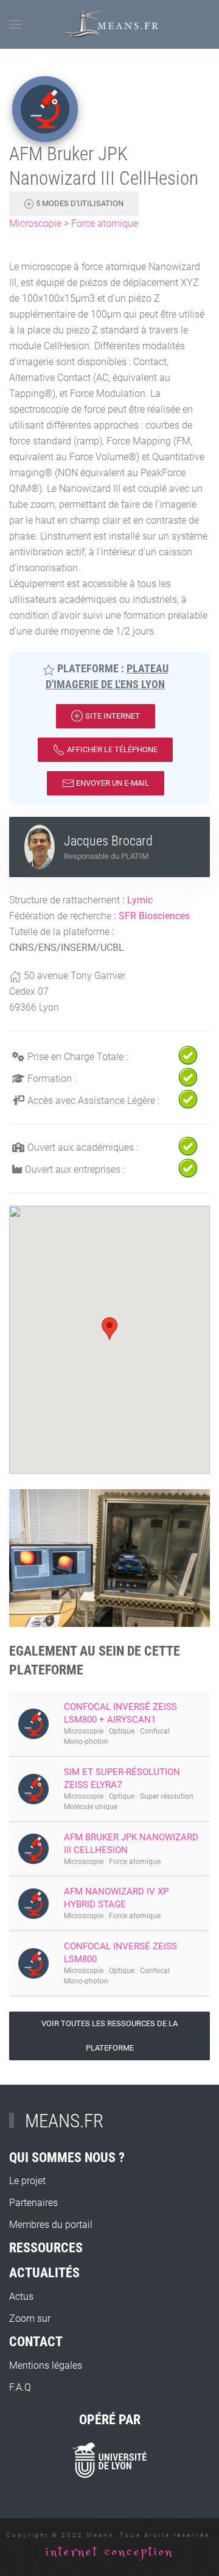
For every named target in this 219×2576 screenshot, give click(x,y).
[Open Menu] (15, 24)
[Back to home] (110, 24)
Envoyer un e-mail (112, 783)
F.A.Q (20, 2387)
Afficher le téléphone (111, 749)
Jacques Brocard (108, 841)
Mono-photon (86, 1742)
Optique (122, 1731)
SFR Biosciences (154, 916)
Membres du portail (51, 2225)
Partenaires (33, 2203)
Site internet (112, 716)
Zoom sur (30, 2318)
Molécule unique (91, 1807)
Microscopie (35, 223)
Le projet (27, 2181)
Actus (21, 2297)
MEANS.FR (64, 2121)
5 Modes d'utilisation (79, 203)
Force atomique (105, 223)
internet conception (109, 2552)
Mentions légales (46, 2365)
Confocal (155, 1731)
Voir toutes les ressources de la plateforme (109, 2036)
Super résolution (167, 1796)
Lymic (140, 900)
